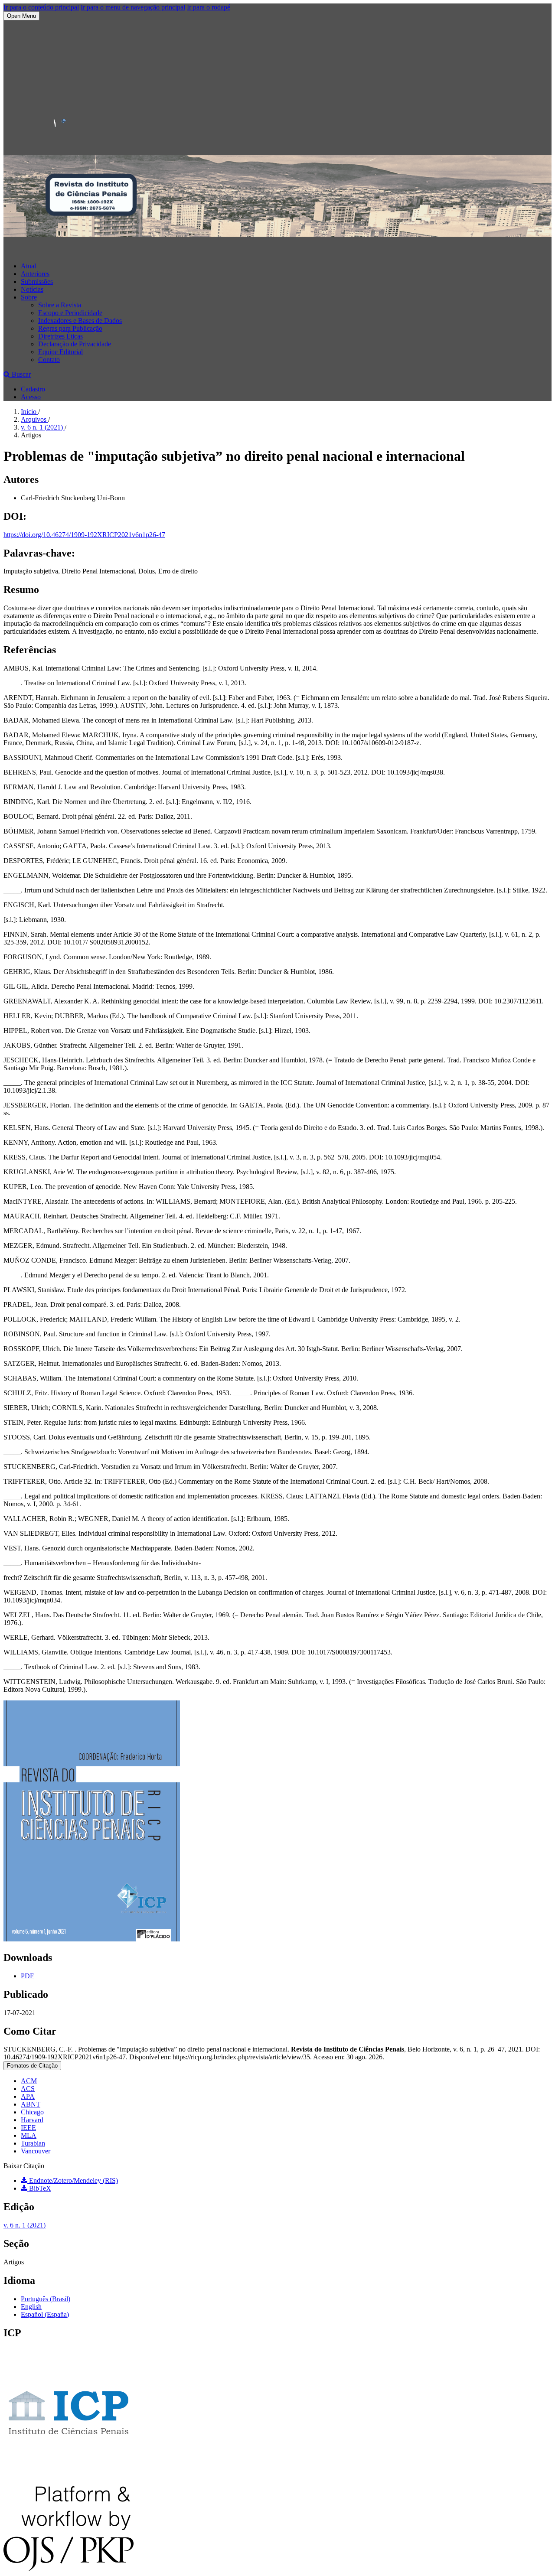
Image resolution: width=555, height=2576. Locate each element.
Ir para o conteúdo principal (41, 7)
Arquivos (34, 419)
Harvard (32, 2120)
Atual (28, 266)
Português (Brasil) (46, 2299)
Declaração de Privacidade (75, 344)
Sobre (29, 297)
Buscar (20, 374)
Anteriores (35, 274)
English (31, 2307)
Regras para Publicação (70, 328)
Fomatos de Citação (32, 2066)
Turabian (33, 2143)
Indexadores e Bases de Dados (80, 321)
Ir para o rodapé (209, 7)
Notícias (32, 289)
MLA (29, 2135)
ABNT (31, 2104)
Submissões (37, 282)
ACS (28, 2089)
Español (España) (45, 2314)
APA (28, 2096)
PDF (27, 1976)
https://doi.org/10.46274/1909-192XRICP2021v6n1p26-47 (84, 535)
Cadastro (33, 389)
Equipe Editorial (60, 352)
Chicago (32, 2112)
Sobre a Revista (60, 305)
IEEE (28, 2128)
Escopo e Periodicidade (70, 313)
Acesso (31, 397)
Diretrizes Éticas (60, 336)
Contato (49, 360)
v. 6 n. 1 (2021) (43, 427)
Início (29, 412)
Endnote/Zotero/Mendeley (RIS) (73, 2180)
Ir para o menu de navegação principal (133, 7)
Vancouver (36, 2151)
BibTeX (39, 2188)
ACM (29, 2081)
